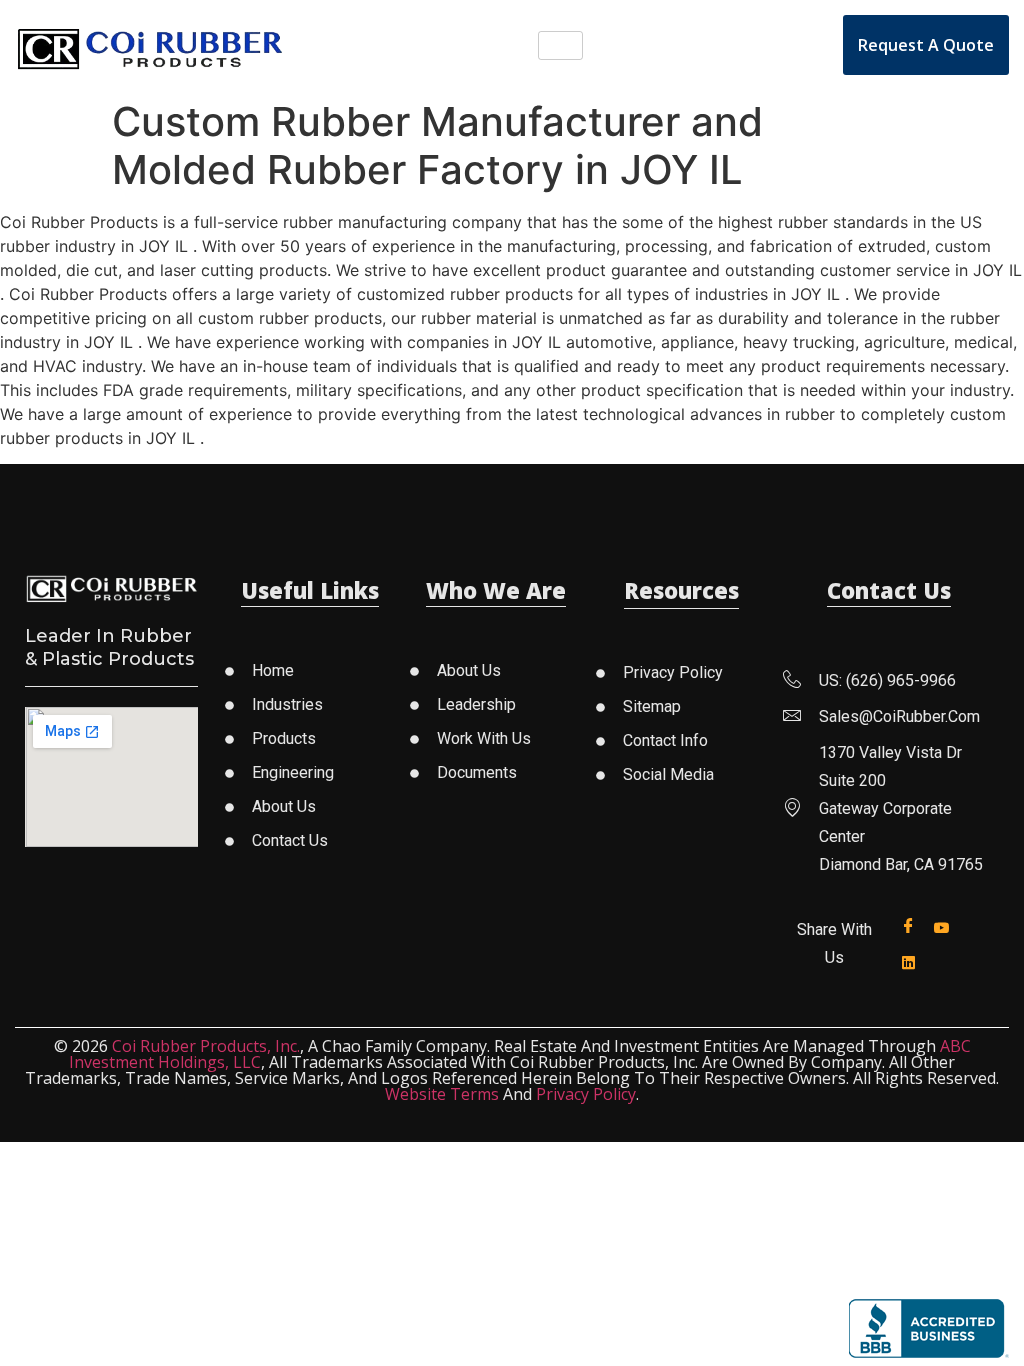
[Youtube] (945, 926)
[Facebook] (912, 926)
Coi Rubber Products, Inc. (206, 1046)
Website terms (442, 1094)
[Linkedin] (912, 961)
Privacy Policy (586, 1094)
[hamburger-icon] (560, 45)
